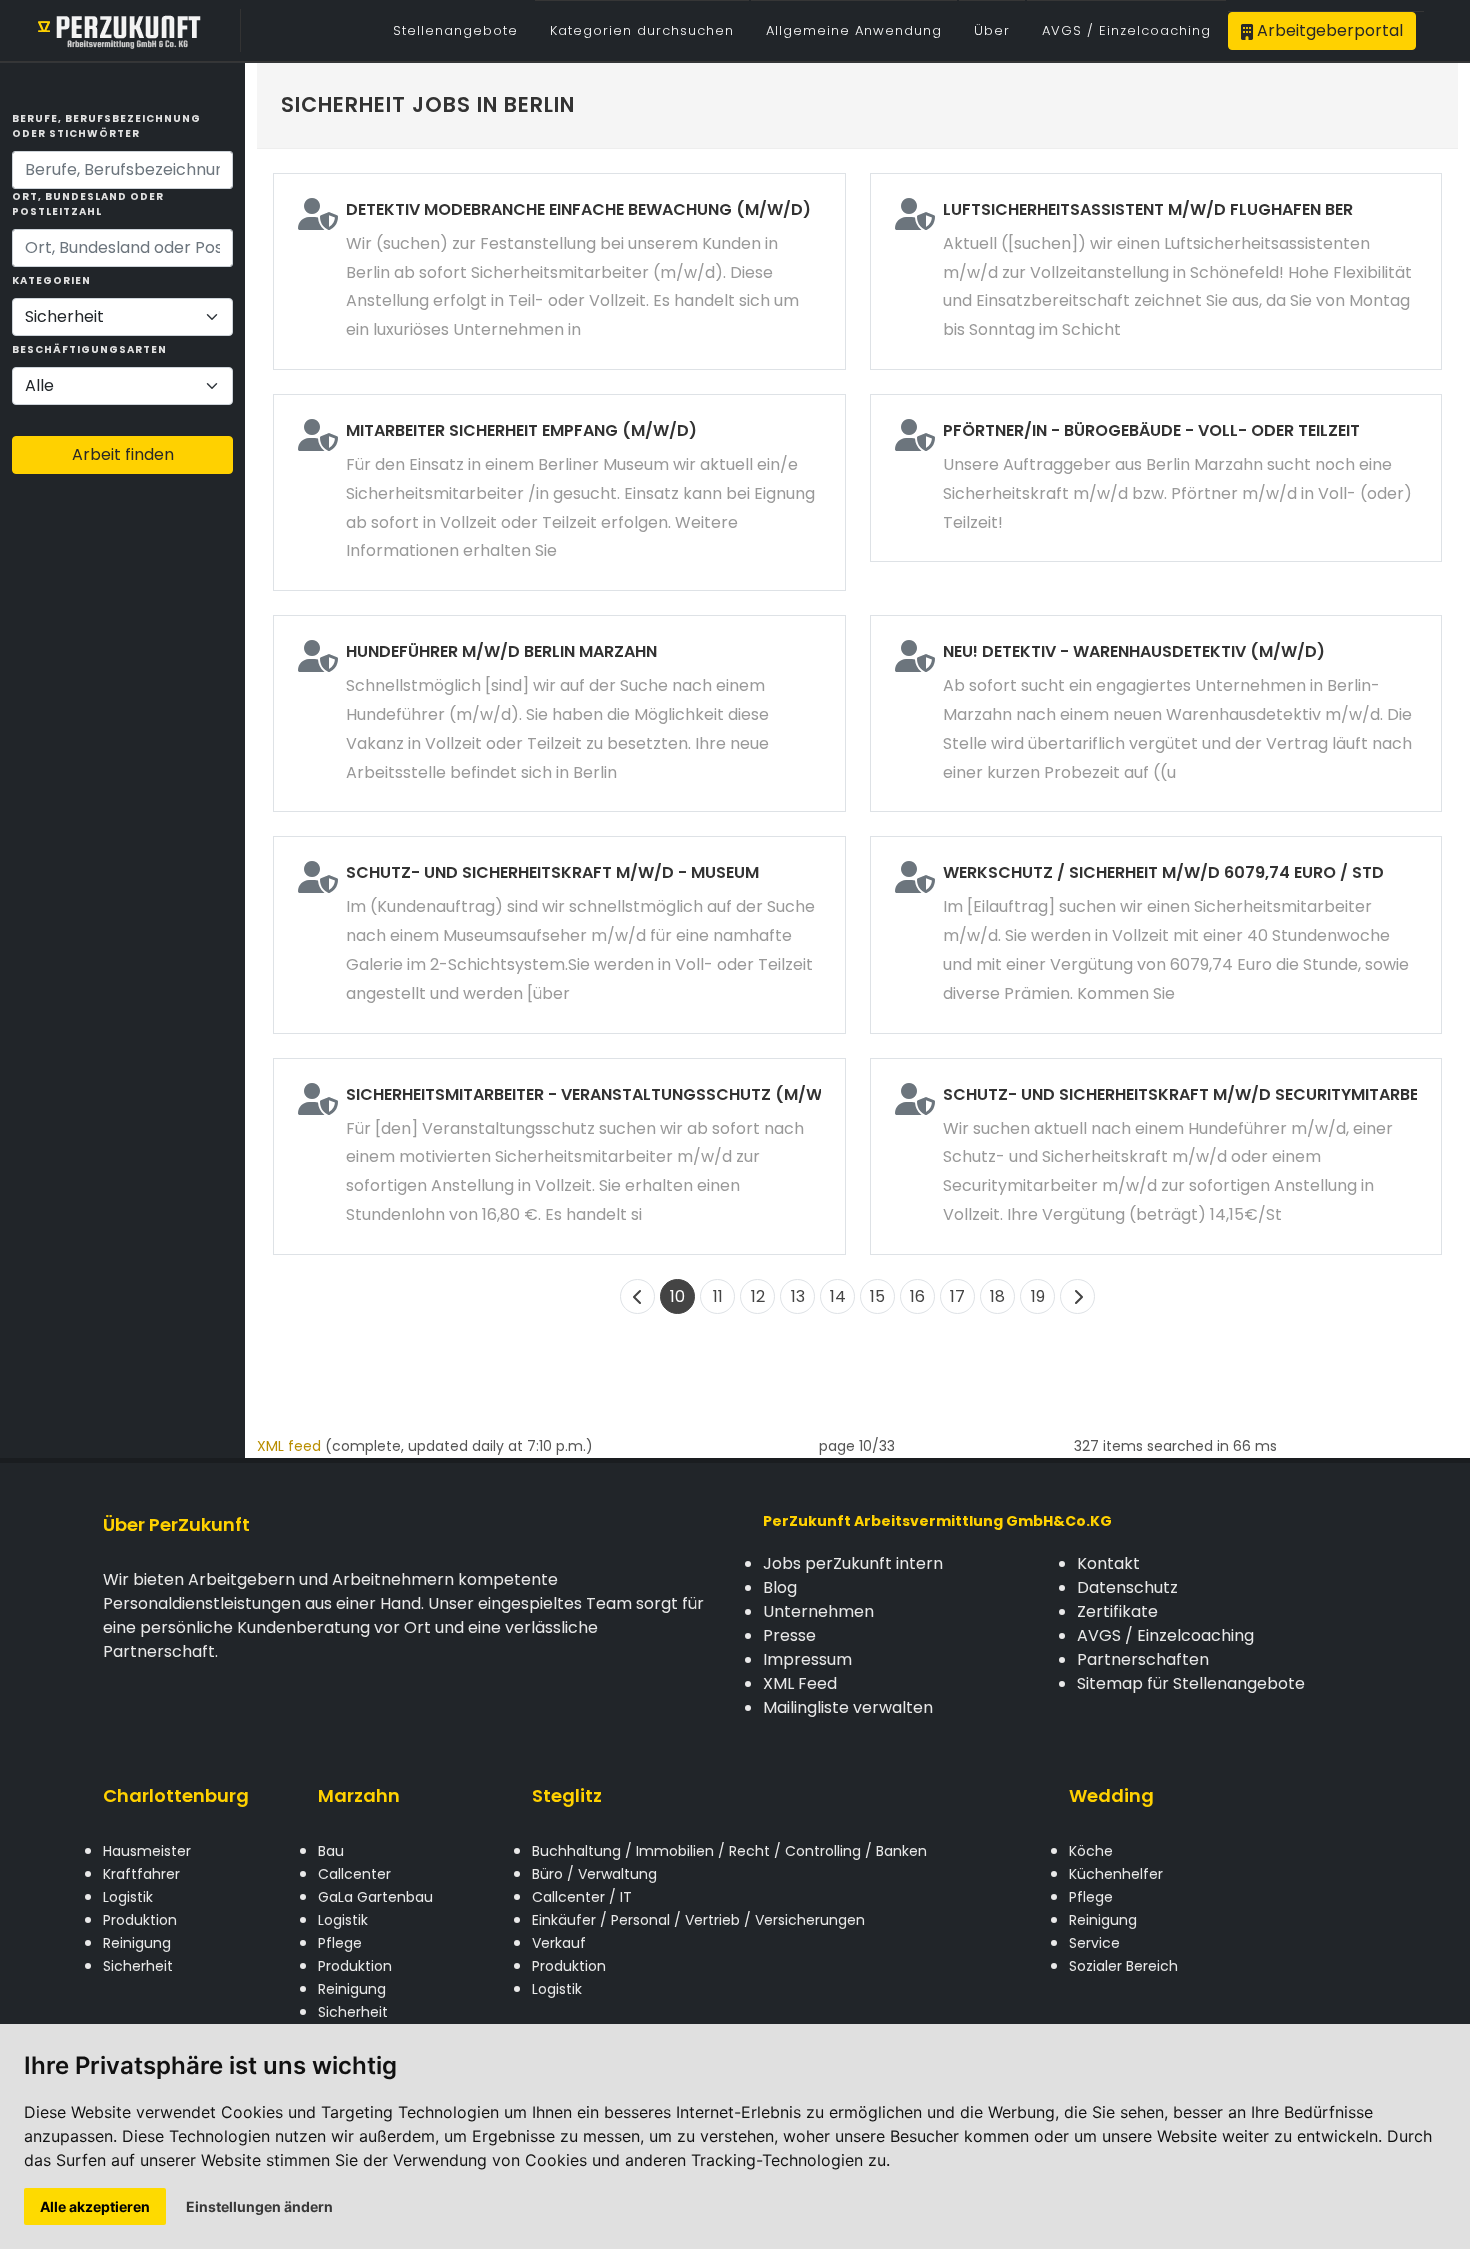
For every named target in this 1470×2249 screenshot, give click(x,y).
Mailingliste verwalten (848, 1707)
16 (917, 1296)
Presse (789, 1635)
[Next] (1077, 1296)
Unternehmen (818, 1611)
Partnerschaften (1143, 1659)
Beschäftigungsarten (89, 349)
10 (677, 1296)
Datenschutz (1127, 1587)
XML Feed (800, 1683)
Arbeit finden (123, 454)
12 (758, 1296)
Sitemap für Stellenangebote (1191, 1683)
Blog (780, 1587)
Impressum (807, 1659)
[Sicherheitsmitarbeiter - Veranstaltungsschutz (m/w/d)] (559, 1156)
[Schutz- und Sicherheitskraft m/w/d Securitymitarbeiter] (1156, 1156)
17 (957, 1296)
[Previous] (637, 1296)
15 (877, 1296)
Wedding (1111, 1795)
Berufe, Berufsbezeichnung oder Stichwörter (106, 126)
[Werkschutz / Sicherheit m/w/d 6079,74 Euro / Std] (1156, 934)
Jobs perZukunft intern (853, 1563)
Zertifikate (1117, 1611)
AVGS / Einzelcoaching (1165, 1635)
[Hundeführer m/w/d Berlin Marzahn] (559, 713)
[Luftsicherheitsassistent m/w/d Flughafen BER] (1156, 271)
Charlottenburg (176, 1795)
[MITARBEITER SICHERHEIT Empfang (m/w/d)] (559, 492)
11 (718, 1296)
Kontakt (1108, 1563)
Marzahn (359, 1795)
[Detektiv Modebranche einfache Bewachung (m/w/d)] (559, 271)
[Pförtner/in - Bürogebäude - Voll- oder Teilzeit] (1156, 478)
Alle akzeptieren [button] (95, 2206)
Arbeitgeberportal (1328, 30)
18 (997, 1296)
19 (1038, 1296)
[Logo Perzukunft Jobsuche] (120, 30)
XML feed (289, 1446)
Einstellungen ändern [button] (259, 2206)
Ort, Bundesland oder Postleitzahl (88, 204)
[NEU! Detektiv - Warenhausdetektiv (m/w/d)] (1156, 713)
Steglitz (567, 1795)
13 (798, 1296)
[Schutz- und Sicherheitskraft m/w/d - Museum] (559, 934)
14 (838, 1296)
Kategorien (51, 280)
